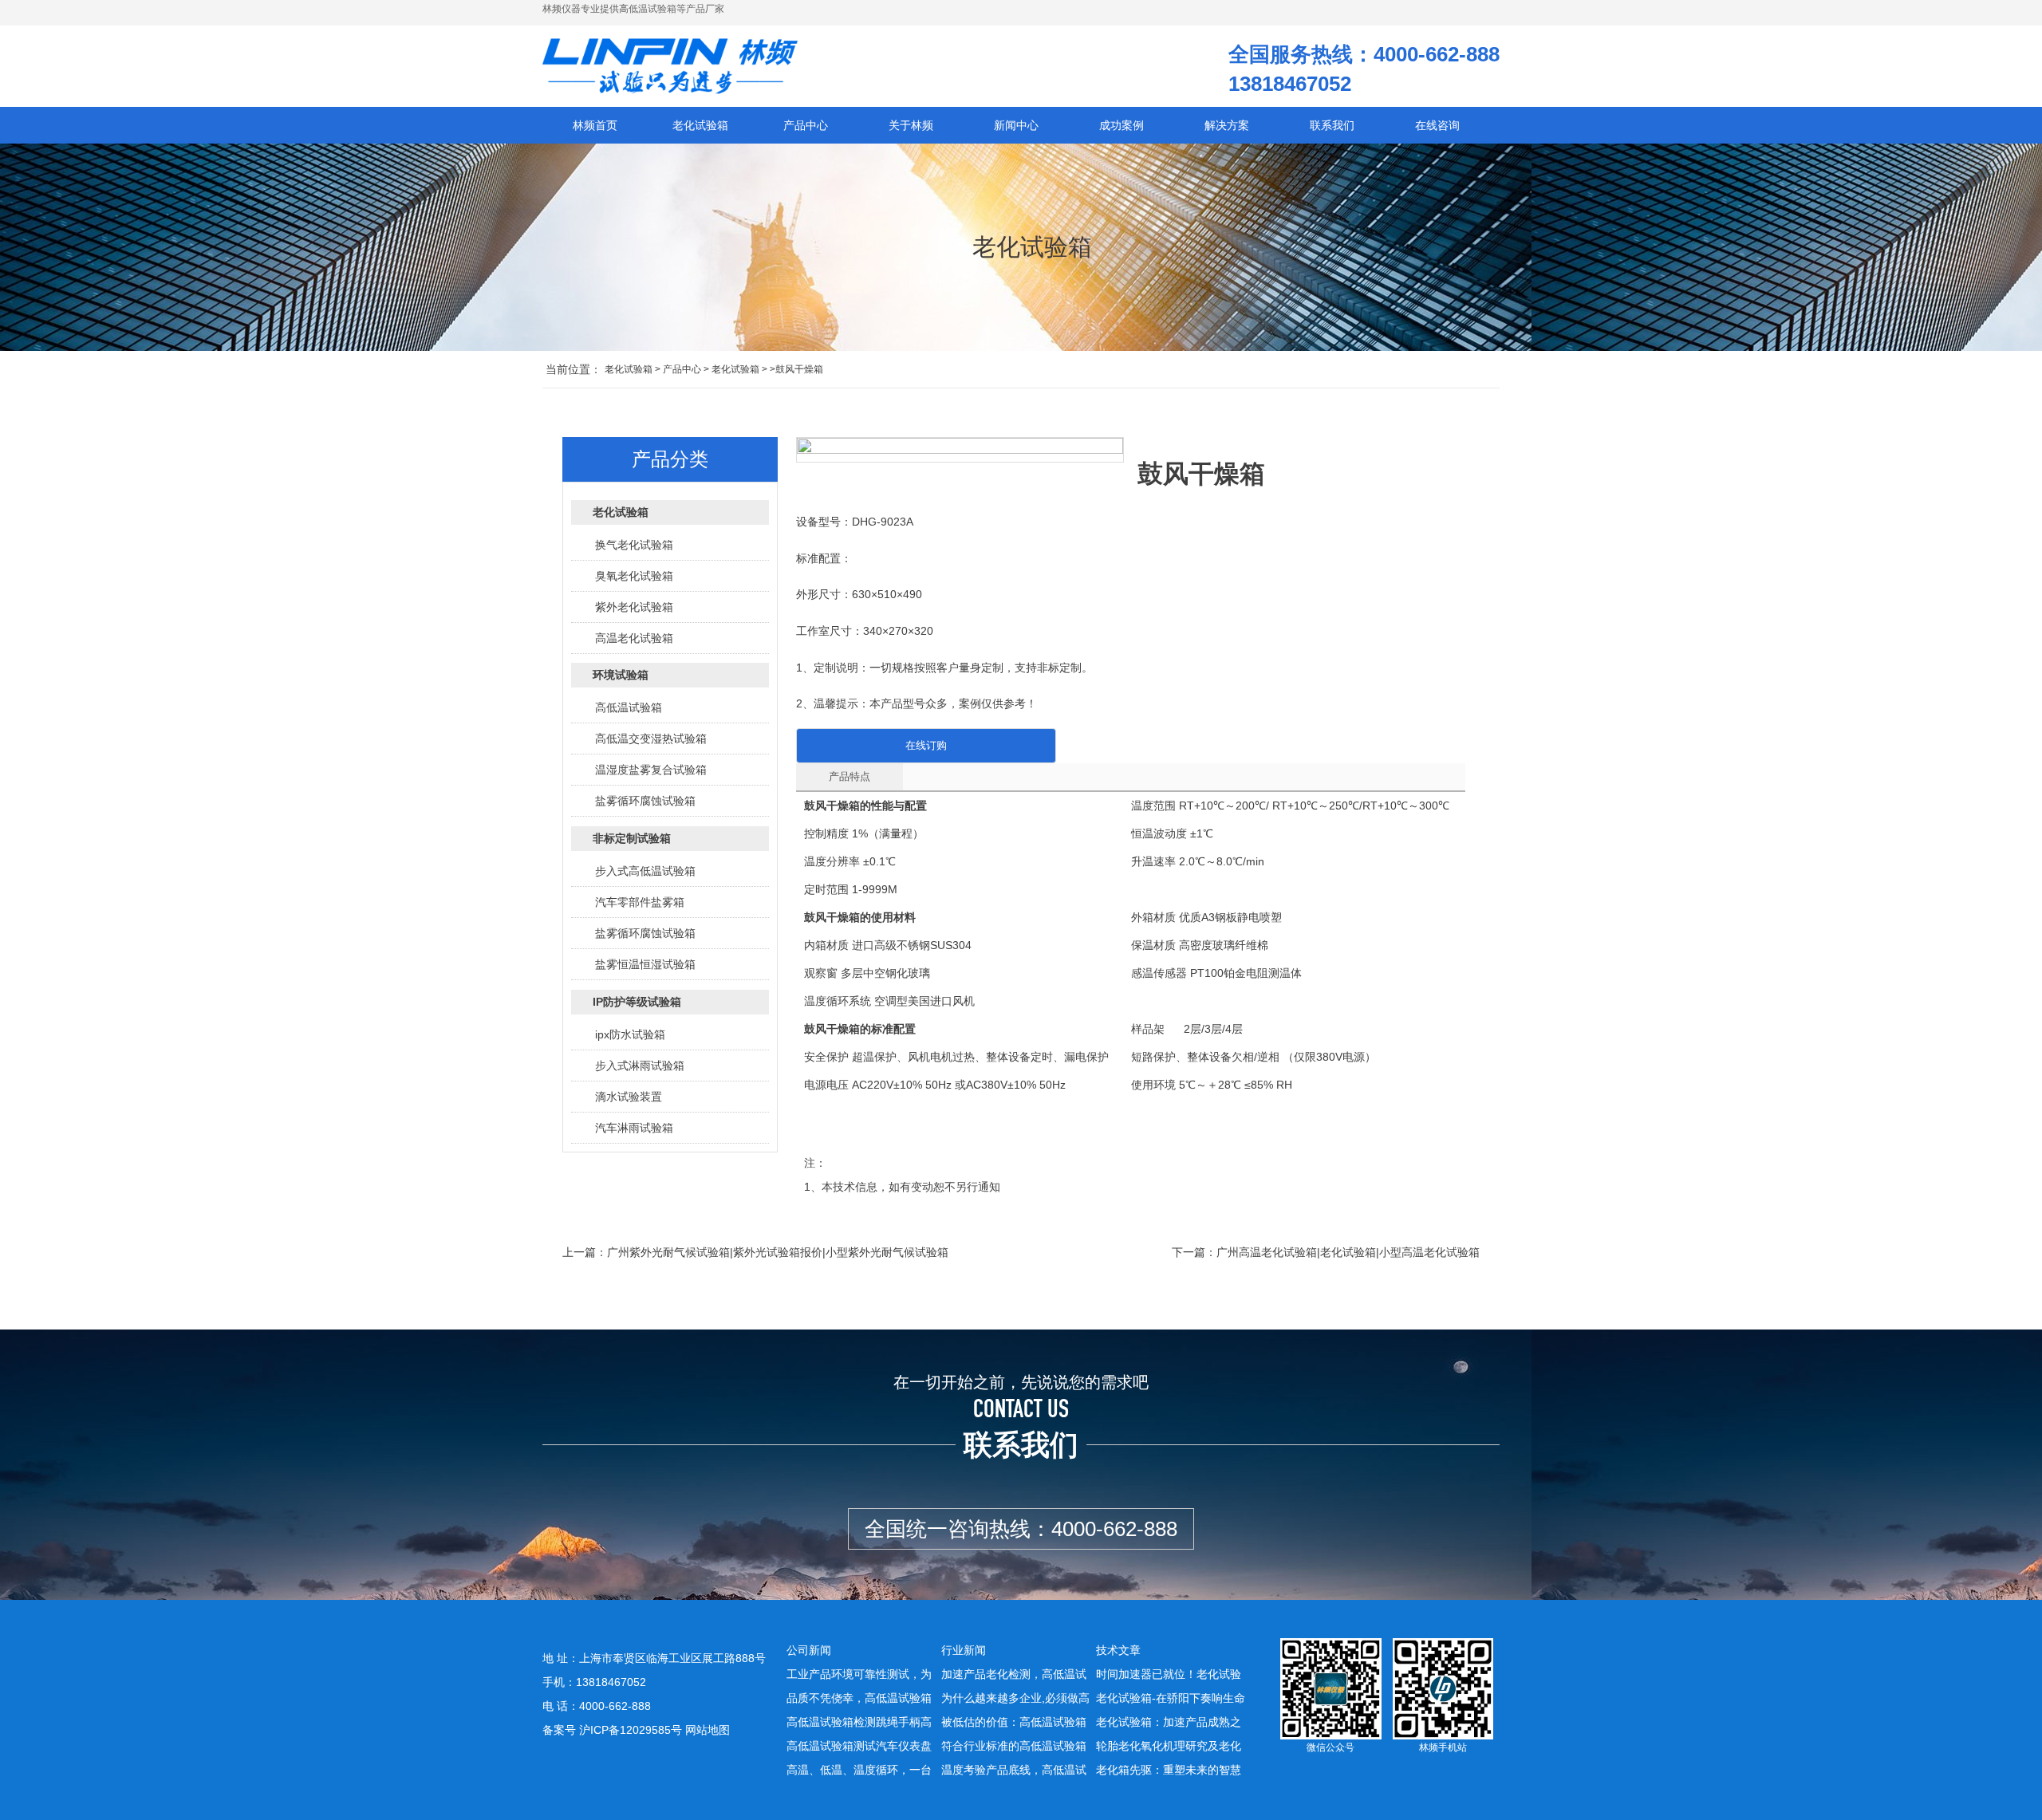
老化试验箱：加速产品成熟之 (1169, 1722)
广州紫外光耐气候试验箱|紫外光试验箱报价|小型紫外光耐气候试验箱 (778, 1252)
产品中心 (682, 369)
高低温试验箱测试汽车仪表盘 (859, 1746)
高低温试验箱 (629, 707)
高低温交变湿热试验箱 (651, 739)
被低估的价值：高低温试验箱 (1014, 1722)
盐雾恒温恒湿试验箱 (645, 964)
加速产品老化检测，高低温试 (1014, 1674)
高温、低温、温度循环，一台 (859, 1770)
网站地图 (708, 1730)
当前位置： (574, 369)
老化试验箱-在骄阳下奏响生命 (1171, 1698)
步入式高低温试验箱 (645, 871)
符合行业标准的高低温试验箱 (1014, 1746)
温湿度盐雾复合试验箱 (651, 770)
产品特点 (850, 776)
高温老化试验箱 (634, 638)
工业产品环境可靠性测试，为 (859, 1674)
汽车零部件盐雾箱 (640, 902)
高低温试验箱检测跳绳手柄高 (859, 1722)
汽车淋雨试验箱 (634, 1128)
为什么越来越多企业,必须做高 (1015, 1698)
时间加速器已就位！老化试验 (1169, 1674)
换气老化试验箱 (634, 545)
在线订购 (926, 745)
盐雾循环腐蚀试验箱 (645, 801)
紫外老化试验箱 (634, 607)
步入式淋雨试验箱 (640, 1066)
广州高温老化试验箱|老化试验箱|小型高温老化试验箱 (1348, 1252)
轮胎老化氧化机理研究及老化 (1169, 1746)
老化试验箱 (629, 369)
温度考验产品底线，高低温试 (1014, 1770)
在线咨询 (1437, 125)
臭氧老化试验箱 (634, 576)
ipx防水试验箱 (630, 1034)
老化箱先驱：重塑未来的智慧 (1169, 1770)
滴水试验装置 (629, 1097)
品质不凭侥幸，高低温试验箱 (859, 1698)
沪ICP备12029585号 (631, 1730)
